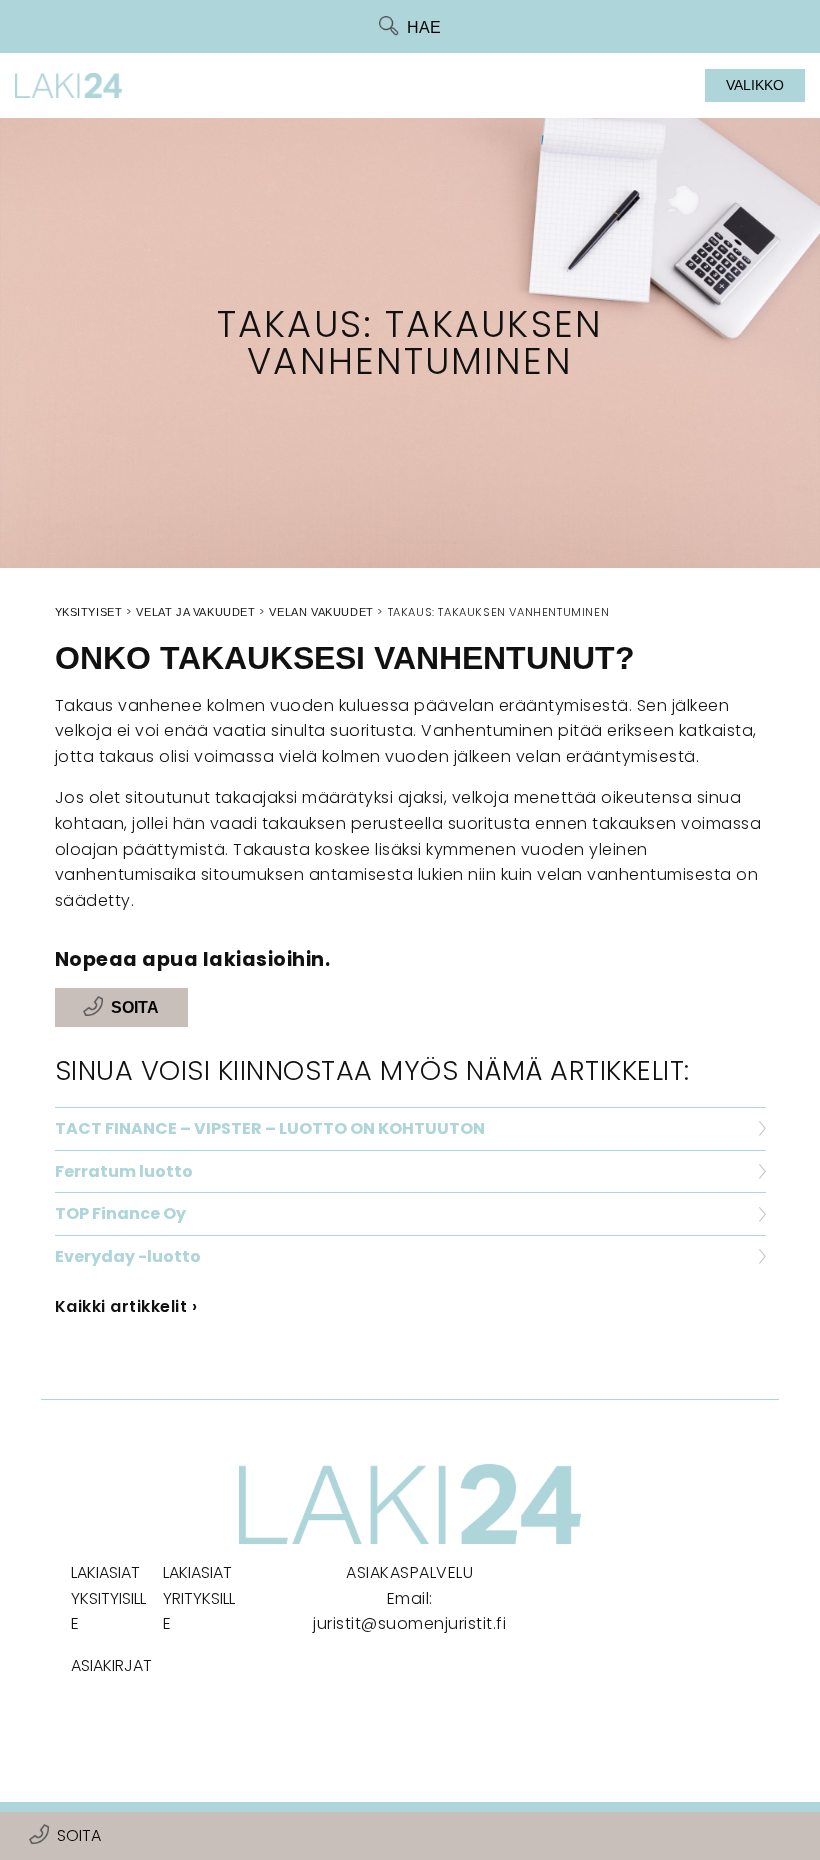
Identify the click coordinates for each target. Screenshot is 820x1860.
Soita (79, 1835)
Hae (424, 27)
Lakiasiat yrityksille (199, 1598)
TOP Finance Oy (120, 1213)
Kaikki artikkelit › (126, 1306)
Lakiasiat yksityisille (108, 1598)
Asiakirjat (111, 1665)
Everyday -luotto (128, 1256)
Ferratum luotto (124, 1171)
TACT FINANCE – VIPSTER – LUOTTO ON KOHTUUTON (270, 1128)
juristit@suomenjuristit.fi (409, 1623)
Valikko (755, 85)
